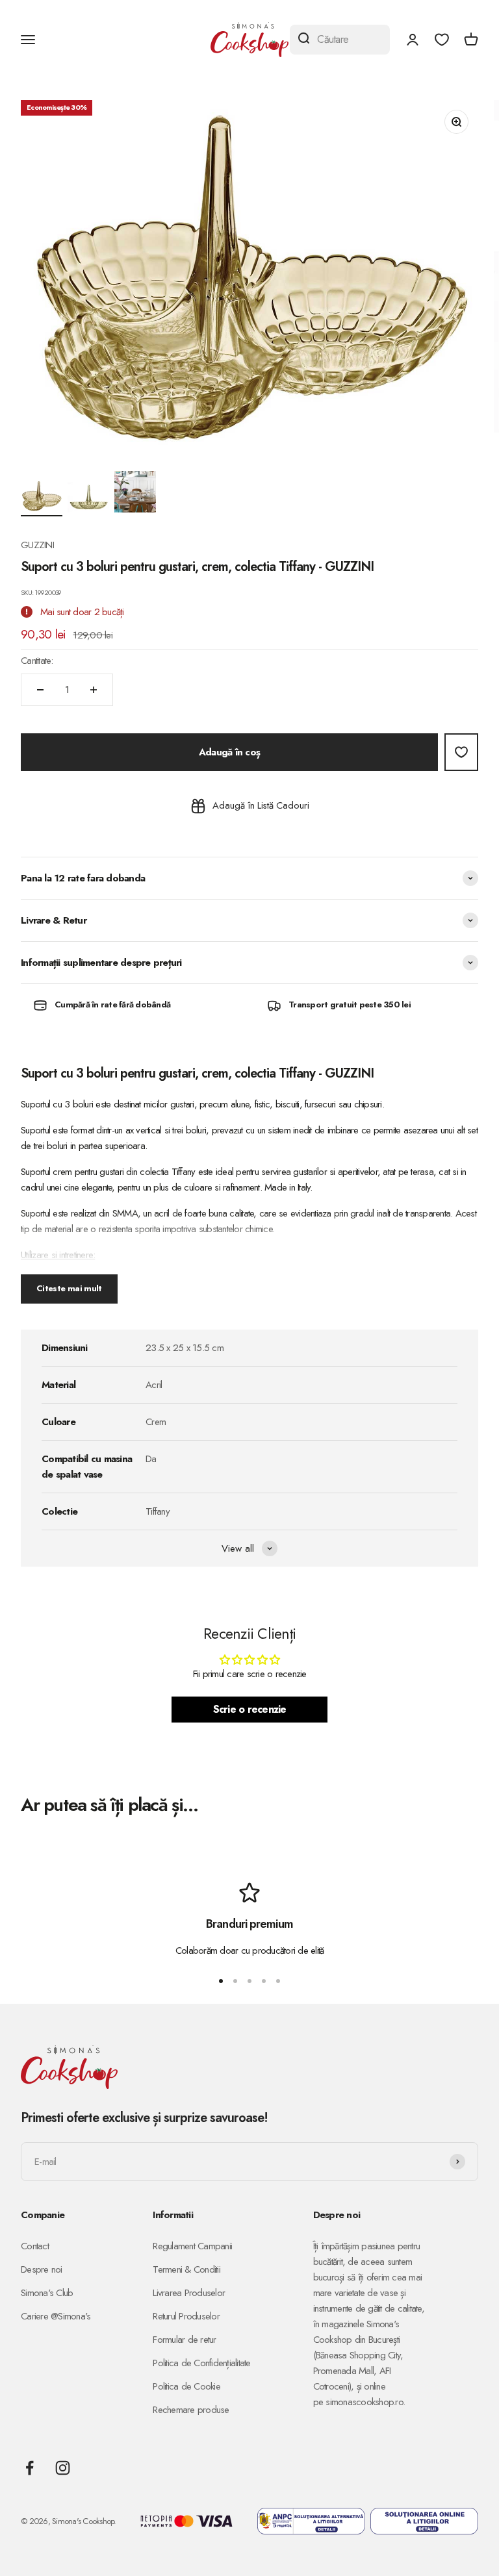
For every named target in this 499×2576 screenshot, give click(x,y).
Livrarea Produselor (189, 2293)
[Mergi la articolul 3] (135, 494)
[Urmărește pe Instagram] (63, 2468)
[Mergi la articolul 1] (42, 498)
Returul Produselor (186, 2316)
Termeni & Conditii (186, 2269)
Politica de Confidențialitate (201, 2363)
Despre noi (42, 2269)
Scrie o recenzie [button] (250, 1709)
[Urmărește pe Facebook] (30, 2468)
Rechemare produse (191, 2410)
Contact (35, 2246)
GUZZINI (37, 545)
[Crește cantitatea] (94, 690)
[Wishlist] (442, 40)
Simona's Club (47, 2293)
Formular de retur (184, 2340)
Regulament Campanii (192, 2246)
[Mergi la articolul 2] (88, 499)
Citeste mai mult (69, 1288)
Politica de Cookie (186, 2386)
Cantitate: (37, 661)
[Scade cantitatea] (40, 690)
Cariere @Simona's (56, 2316)
